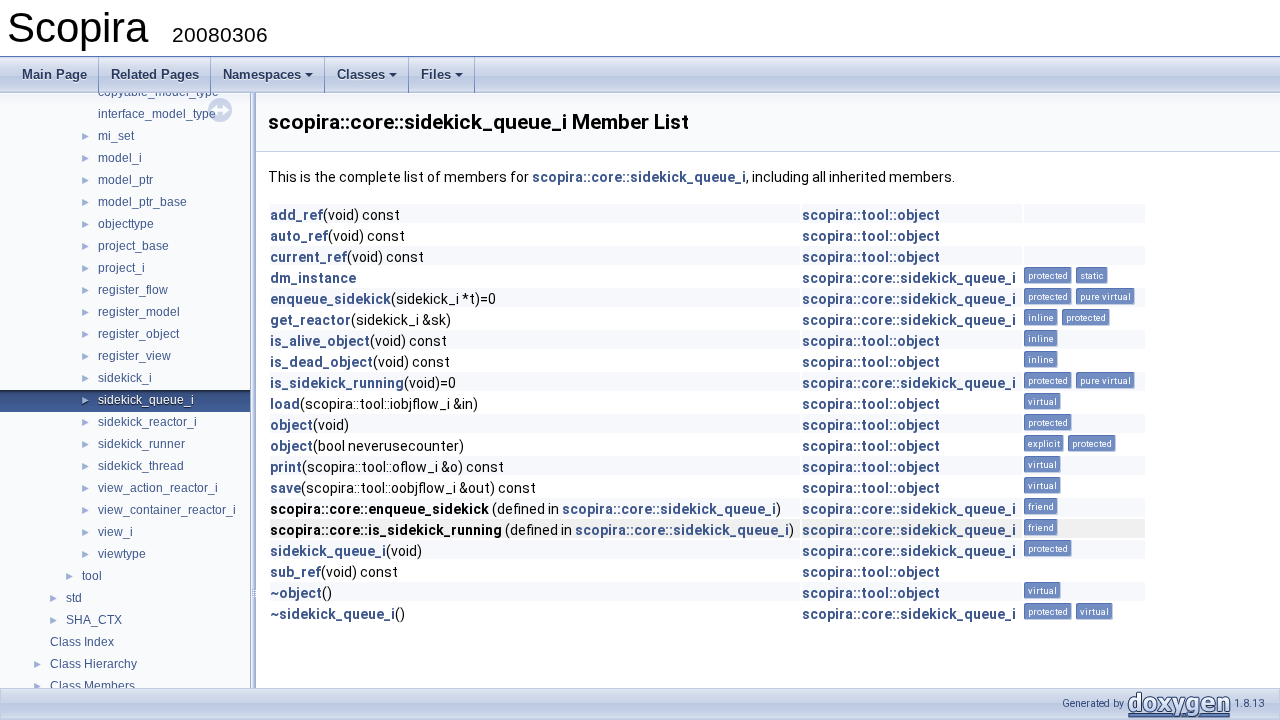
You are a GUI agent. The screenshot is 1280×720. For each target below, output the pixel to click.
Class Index (82, 642)
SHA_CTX (94, 620)
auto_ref (299, 236)
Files (443, 80)
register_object (138, 334)
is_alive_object (320, 341)
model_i (120, 158)
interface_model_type (157, 114)
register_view (134, 356)
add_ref (296, 215)
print (286, 467)
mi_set (116, 136)
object (291, 425)
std (74, 598)
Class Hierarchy (93, 664)
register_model (139, 312)
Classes (368, 80)
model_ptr (125, 180)
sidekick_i (125, 378)
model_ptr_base (142, 202)
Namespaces (269, 80)
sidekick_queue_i (146, 400)
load (285, 404)
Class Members (92, 686)
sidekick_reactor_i (147, 422)
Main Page (54, 74)
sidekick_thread (141, 466)
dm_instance (313, 278)
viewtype (122, 554)
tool (92, 576)
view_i (115, 532)
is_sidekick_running (337, 383)
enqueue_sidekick (330, 299)
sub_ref (295, 572)
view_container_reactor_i (167, 510)
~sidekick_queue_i (332, 614)
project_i (121, 268)
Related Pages (155, 74)
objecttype (126, 224)
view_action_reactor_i (158, 488)
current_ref (308, 257)
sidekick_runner (141, 444)
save (285, 488)
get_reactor (310, 320)
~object (296, 593)
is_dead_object (321, 362)
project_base (133, 246)
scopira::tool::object (871, 215)
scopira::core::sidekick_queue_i (639, 177)
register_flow (133, 290)
